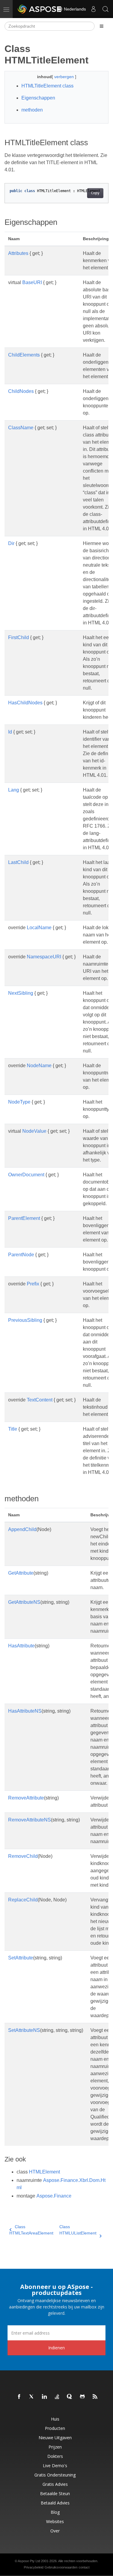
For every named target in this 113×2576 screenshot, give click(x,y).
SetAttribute (21, 1958)
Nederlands (74, 9)
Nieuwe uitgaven (55, 2438)
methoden (32, 110)
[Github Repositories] (83, 2397)
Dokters (55, 2456)
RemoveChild (23, 1856)
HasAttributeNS (25, 1711)
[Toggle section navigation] (102, 26)
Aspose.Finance (54, 2196)
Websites (55, 2521)
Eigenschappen (38, 98)
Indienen (56, 2348)
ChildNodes (21, 391)
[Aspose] (40, 9)
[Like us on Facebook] (19, 2397)
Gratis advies (55, 2484)
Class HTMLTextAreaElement (31, 2230)
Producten (55, 2428)
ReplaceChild (23, 1900)
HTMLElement (44, 2172)
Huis (55, 2419)
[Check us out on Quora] (70, 2397)
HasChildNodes (25, 703)
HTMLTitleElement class (47, 86)
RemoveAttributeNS (30, 1820)
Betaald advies (55, 2503)
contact (84, 2567)
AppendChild (22, 1529)
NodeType (19, 1102)
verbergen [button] (65, 77)
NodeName (39, 1066)
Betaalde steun (55, 2493)
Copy (95, 193)
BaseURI (32, 282)
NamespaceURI (44, 957)
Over (55, 2531)
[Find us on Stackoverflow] (57, 2397)
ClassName (21, 428)
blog (55, 2512)
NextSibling (21, 993)
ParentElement (24, 1218)
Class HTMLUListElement (78, 2230)
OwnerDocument (26, 1175)
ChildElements (24, 355)
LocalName (39, 928)
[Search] (105, 9)
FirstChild (19, 637)
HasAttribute (21, 1646)
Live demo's (55, 2466)
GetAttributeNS (24, 1602)
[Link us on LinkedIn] (45, 2397)
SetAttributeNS (24, 2030)
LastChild (18, 862)
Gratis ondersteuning (55, 2475)
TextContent (40, 1400)
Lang (14, 790)
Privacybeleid (34, 2567)
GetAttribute (21, 1573)
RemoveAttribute (26, 1798)
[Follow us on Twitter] (32, 2397)
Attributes (18, 253)
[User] (93, 9)
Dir (11, 543)
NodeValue (34, 1131)
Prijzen (55, 2447)
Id (10, 732)
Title (13, 1429)
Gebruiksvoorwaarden (61, 2567)
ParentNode (21, 1255)
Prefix (33, 1284)
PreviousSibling (25, 1320)
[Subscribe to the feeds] (95, 2397)
